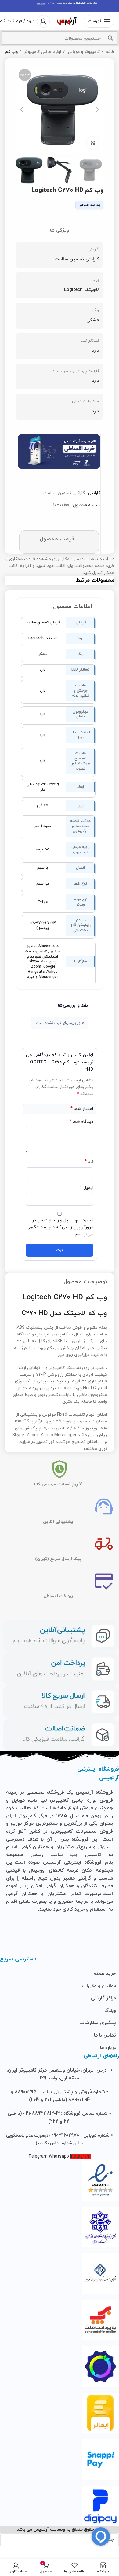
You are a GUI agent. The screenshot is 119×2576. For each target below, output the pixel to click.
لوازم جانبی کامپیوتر (42, 52)
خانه (110, 52)
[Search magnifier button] (110, 38)
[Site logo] (67, 21)
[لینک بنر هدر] (60, 6)
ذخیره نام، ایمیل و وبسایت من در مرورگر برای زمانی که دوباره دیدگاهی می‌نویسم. (60, 1227)
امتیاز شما (82, 1109)
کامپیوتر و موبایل (83, 52)
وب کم (11, 52)
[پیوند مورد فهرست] (60, 1974)
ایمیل (87, 1188)
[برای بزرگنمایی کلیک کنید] (93, 143)
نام (89, 1162)
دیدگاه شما (81, 1122)
